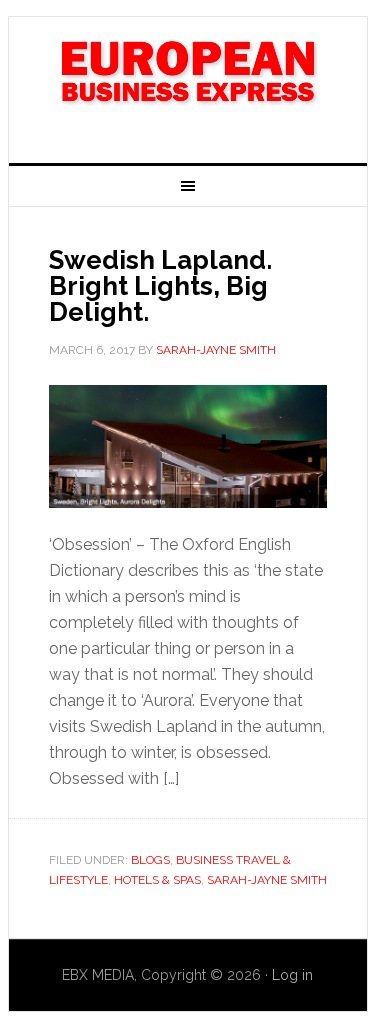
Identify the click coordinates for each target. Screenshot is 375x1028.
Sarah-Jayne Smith (267, 880)
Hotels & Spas (157, 880)
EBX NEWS (188, 82)
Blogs (150, 860)
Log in (292, 975)
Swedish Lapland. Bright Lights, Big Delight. (160, 286)
